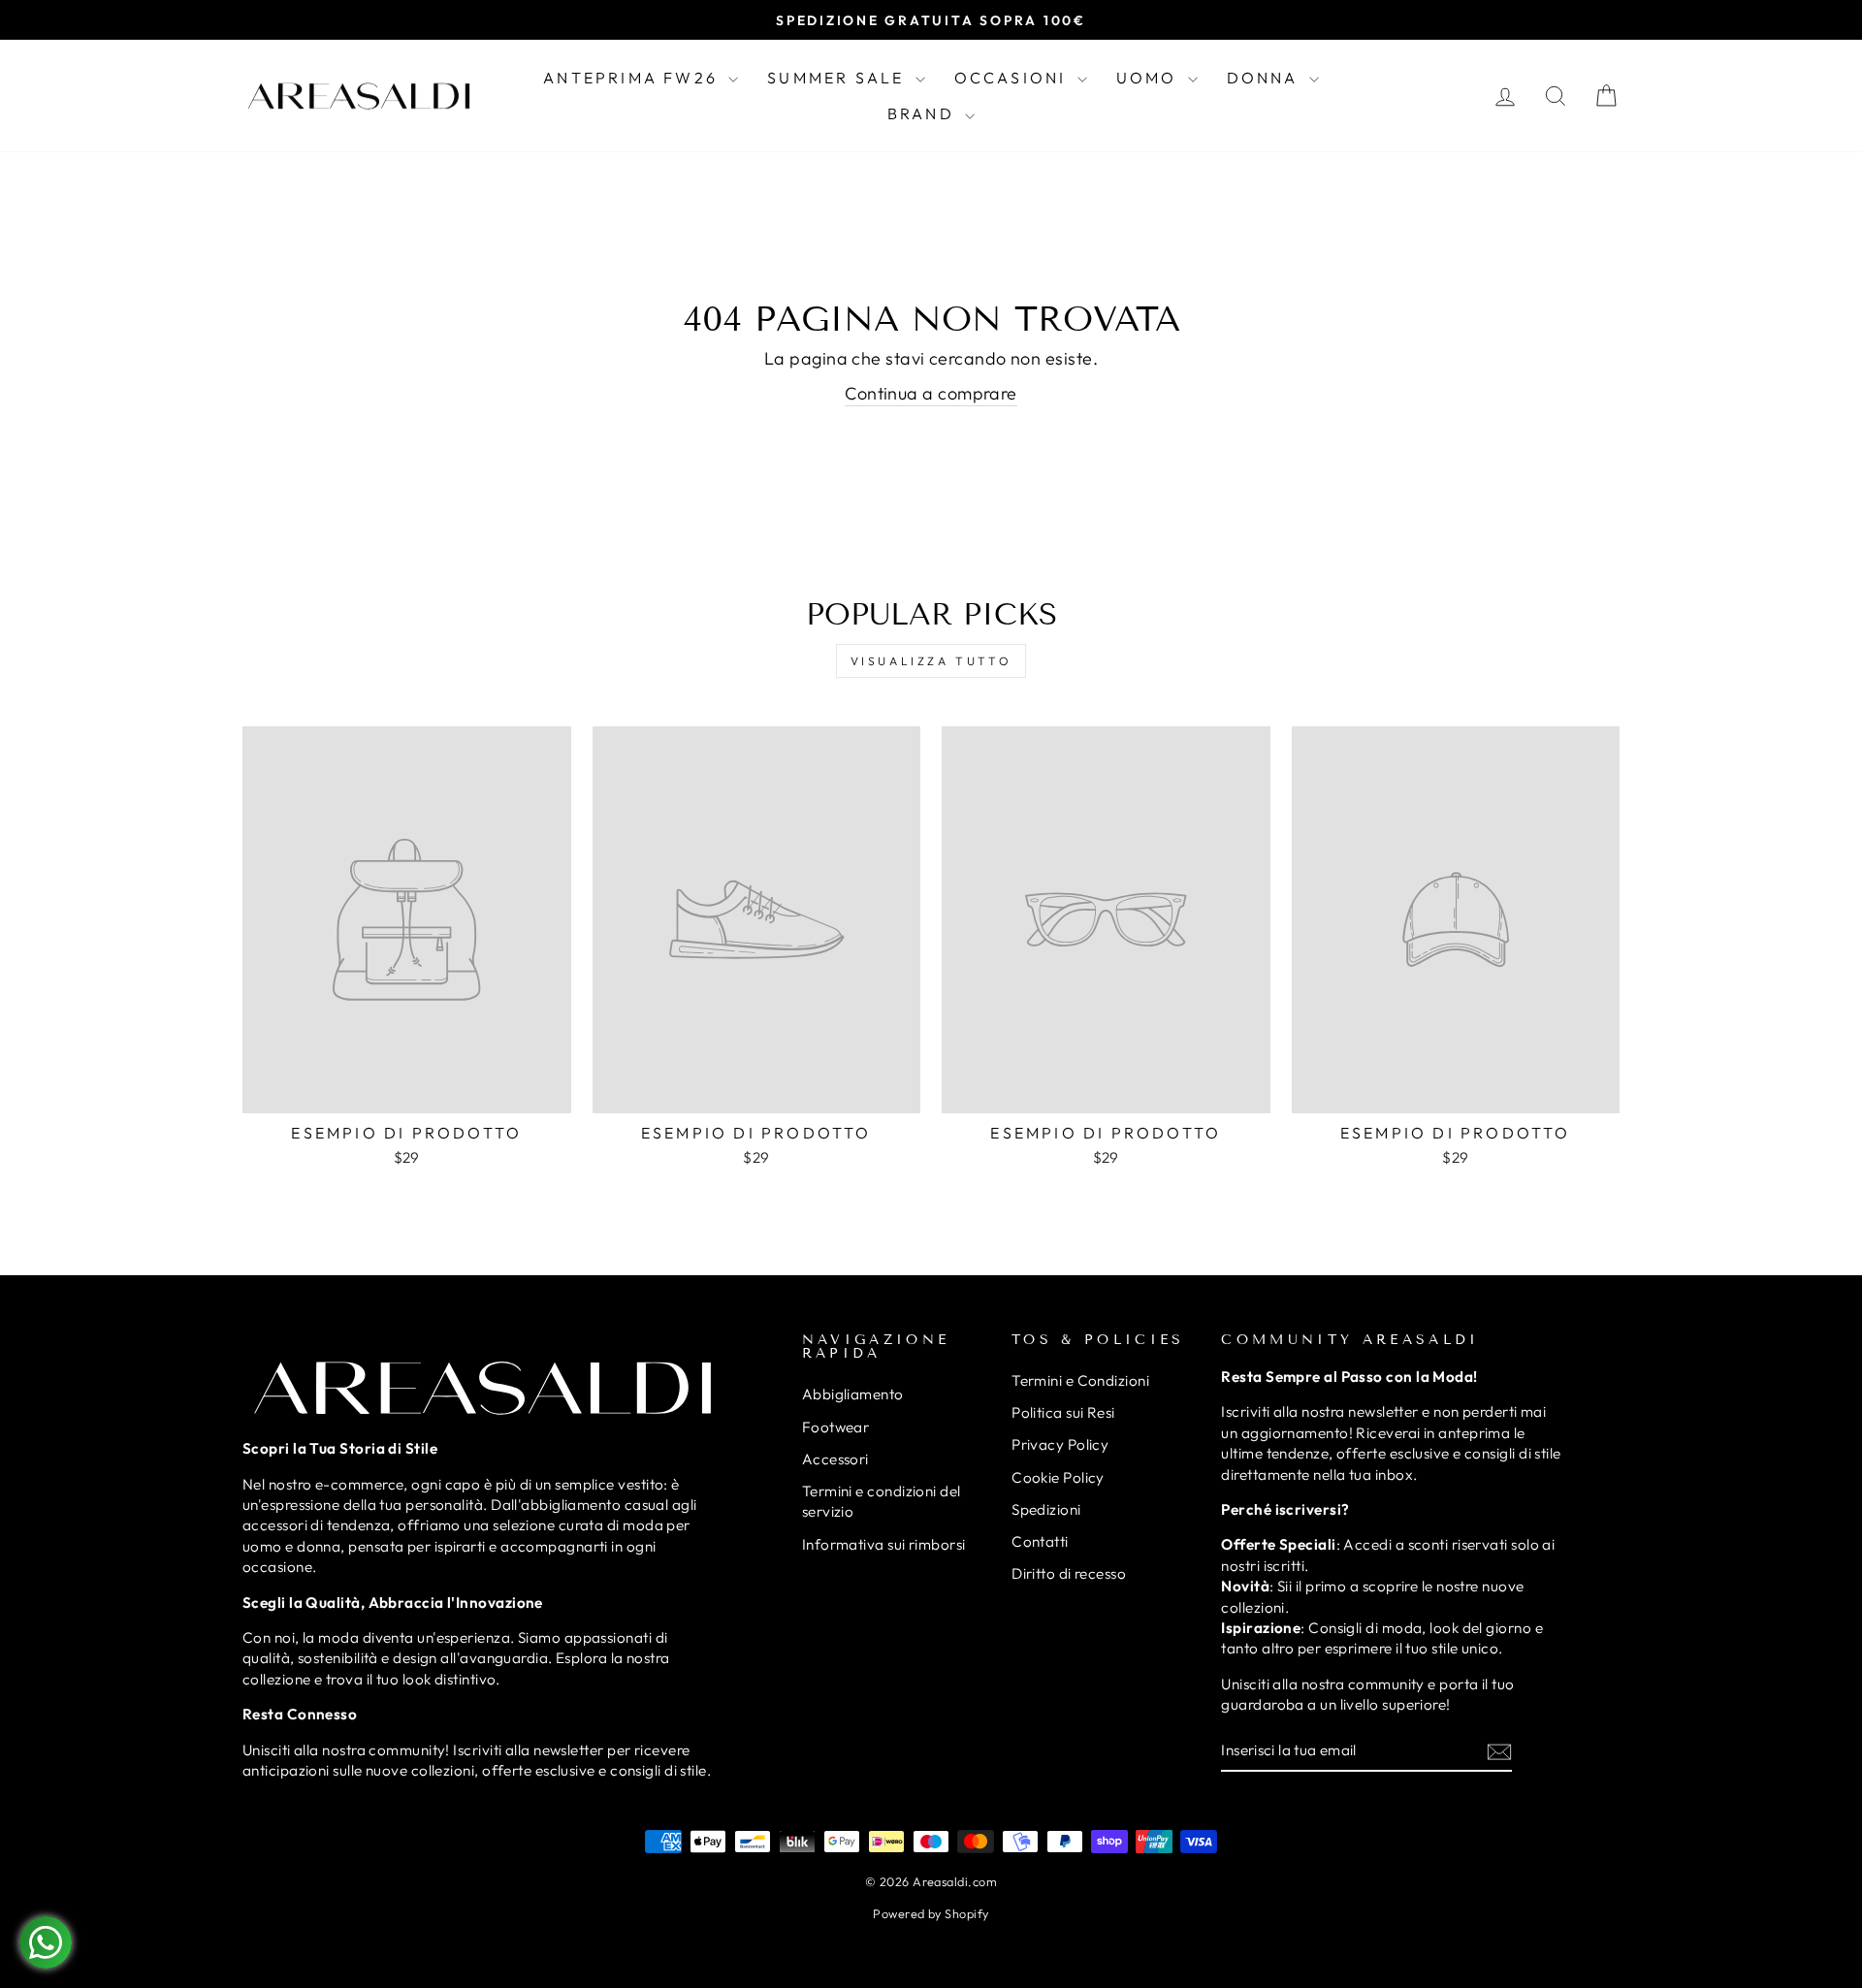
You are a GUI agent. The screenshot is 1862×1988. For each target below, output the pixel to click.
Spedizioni (1046, 1509)
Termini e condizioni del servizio (882, 1501)
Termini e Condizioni (1080, 1380)
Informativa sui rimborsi (884, 1544)
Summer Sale (838, 78)
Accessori (835, 1459)
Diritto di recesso (1069, 1573)
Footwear (836, 1427)
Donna (1266, 78)
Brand (924, 113)
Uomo (1150, 78)
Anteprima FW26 (633, 78)
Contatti (1040, 1541)
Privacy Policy (1060, 1444)
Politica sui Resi (1063, 1412)
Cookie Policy (1058, 1477)
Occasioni (1013, 78)
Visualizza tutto (931, 661)
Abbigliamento (853, 1394)
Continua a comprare (931, 393)
